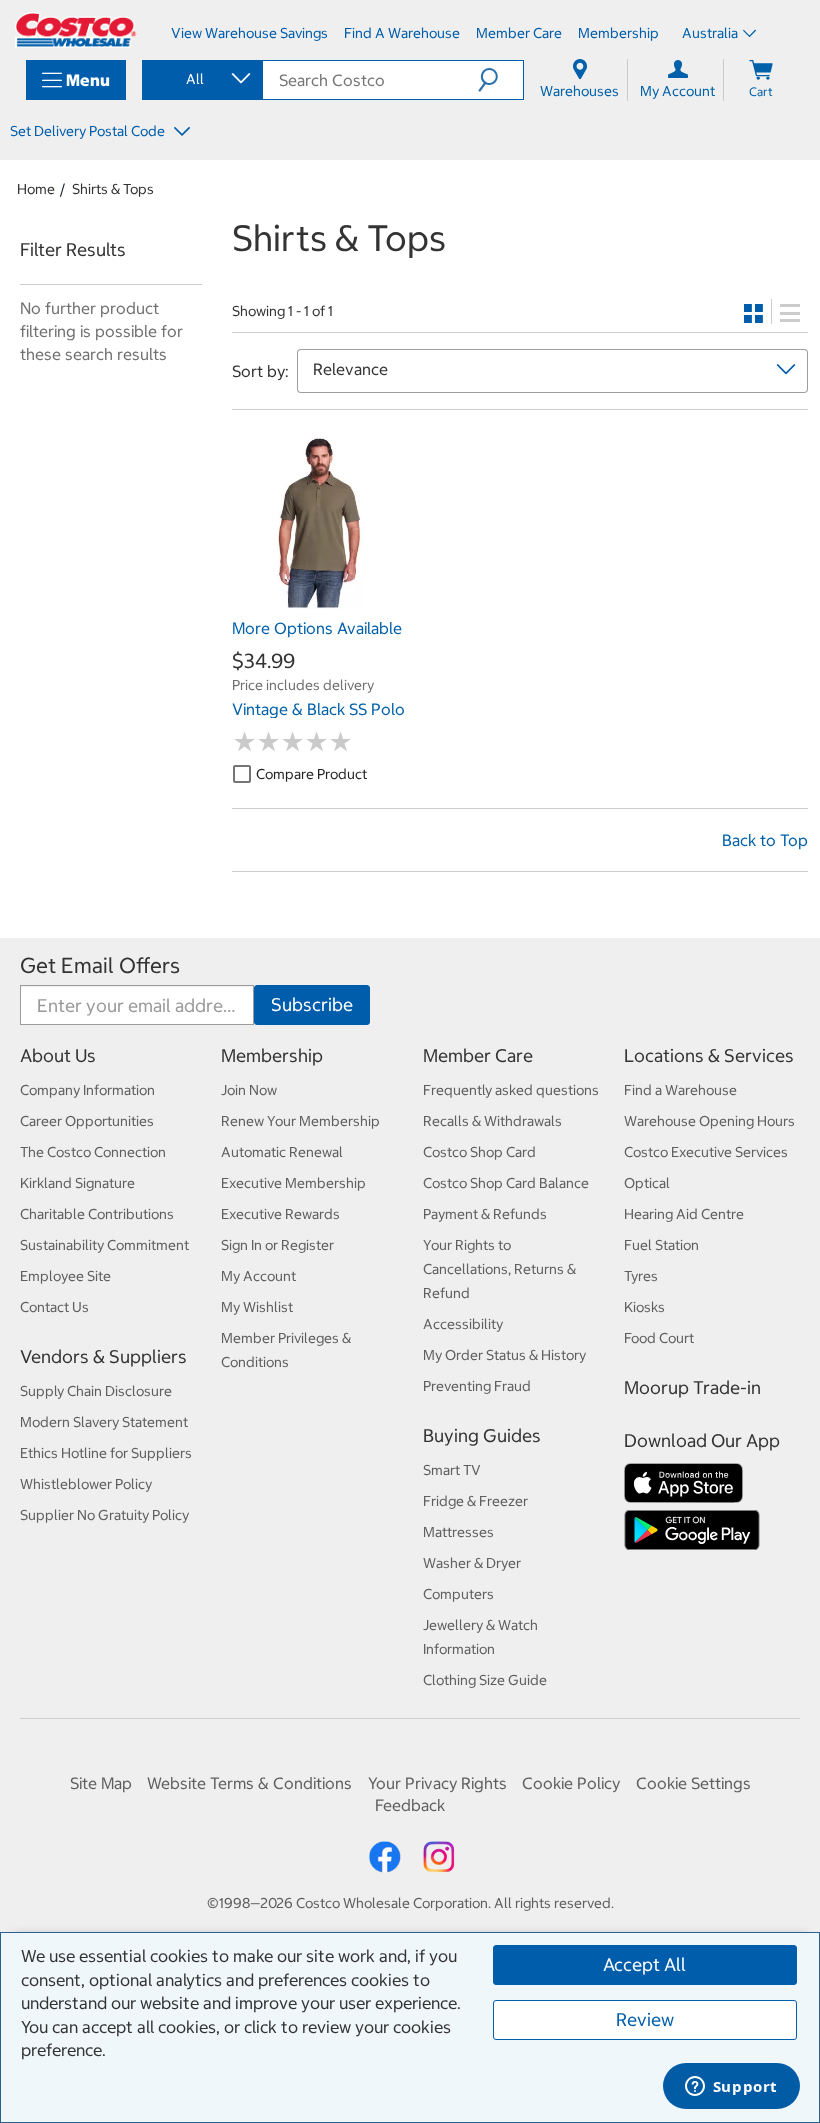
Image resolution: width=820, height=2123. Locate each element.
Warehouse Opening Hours (709, 1121)
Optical (647, 1183)
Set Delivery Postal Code (89, 131)
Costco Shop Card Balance (506, 1183)
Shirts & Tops (113, 189)
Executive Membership (293, 1183)
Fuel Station (661, 1245)
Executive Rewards (280, 1214)
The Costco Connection (93, 1152)
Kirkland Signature (77, 1183)
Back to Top (765, 840)
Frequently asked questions (511, 1090)
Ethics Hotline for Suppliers (106, 1453)
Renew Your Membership (300, 1121)
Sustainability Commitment (104, 1245)
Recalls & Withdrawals (492, 1121)
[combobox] (201, 79)
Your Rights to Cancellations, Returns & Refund (499, 1269)
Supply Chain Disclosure (96, 1391)
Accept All (644, 1964)
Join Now (249, 1090)
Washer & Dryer (472, 1563)
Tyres (641, 1276)
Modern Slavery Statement (104, 1422)
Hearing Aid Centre (684, 1214)
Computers (458, 1594)
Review (645, 2019)
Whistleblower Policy (86, 1484)
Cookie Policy (571, 1783)
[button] (500, 80)
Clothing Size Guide (485, 1680)
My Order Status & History (504, 1355)
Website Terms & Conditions (249, 1783)
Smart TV (452, 1470)
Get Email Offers (100, 965)
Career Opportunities (87, 1121)
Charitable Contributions (97, 1214)
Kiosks (644, 1307)
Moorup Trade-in (692, 1387)
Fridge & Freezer (475, 1501)
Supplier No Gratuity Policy (104, 1515)
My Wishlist (257, 1307)
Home (36, 189)
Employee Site (65, 1276)
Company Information (87, 1090)
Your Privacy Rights (437, 1783)
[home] (76, 30)
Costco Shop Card (479, 1152)
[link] (321, 598)
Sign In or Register (277, 1245)
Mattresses (458, 1532)
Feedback (410, 1805)
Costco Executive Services (706, 1152)
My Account (258, 1276)
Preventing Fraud (477, 1386)
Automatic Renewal (282, 1152)
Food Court (659, 1338)
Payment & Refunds (485, 1214)
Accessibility (463, 1324)
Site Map (101, 1783)
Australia (710, 33)
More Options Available (317, 628)
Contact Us (54, 1307)
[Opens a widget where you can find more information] (731, 2088)
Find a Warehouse (680, 1090)
